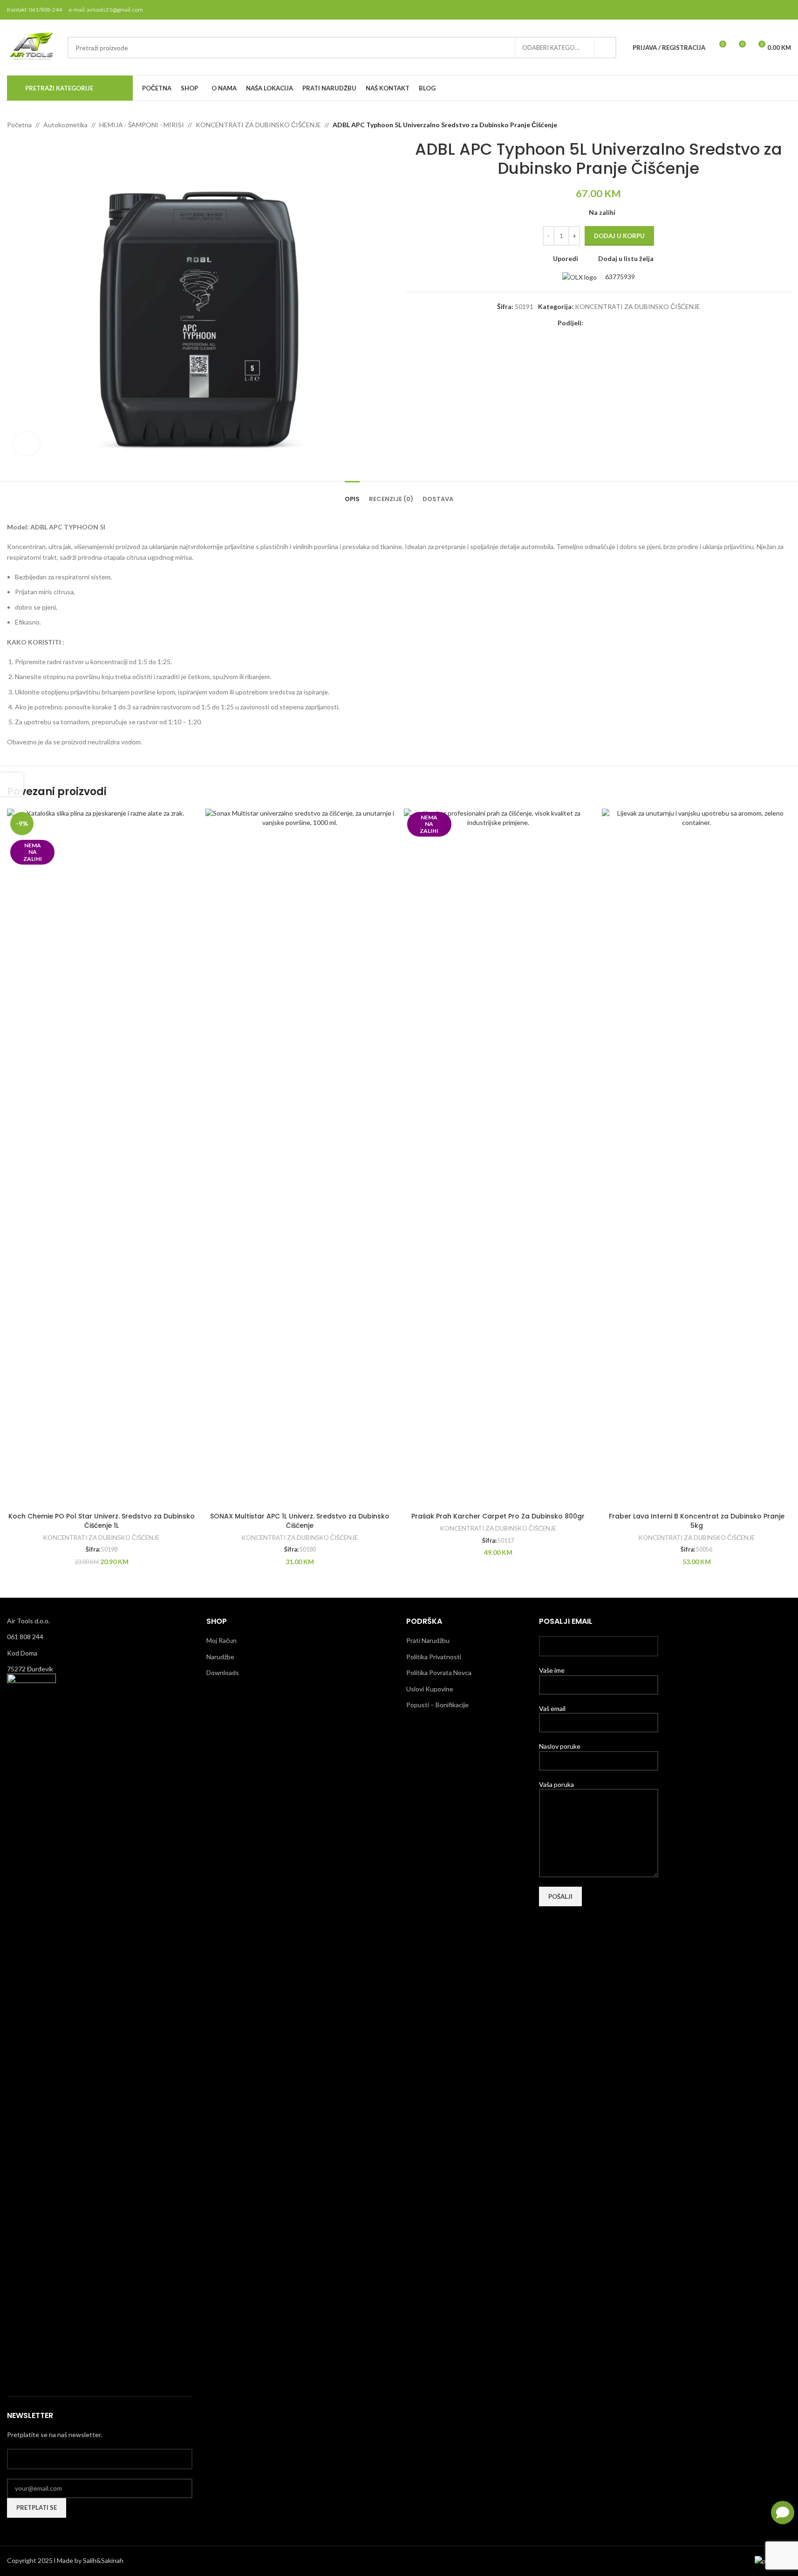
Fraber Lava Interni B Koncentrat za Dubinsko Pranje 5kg (697, 1521)
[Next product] (785, 125)
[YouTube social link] (773, 10)
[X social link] (750, 10)
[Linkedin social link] (622, 323)
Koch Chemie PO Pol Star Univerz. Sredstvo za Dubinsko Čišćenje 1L (102, 1521)
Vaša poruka (556, 1784)
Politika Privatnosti (434, 1657)
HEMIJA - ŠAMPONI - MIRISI (142, 125)
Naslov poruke (560, 1746)
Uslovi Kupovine (430, 1689)
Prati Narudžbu (428, 1640)
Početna (19, 125)
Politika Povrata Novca (439, 1673)
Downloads (223, 1673)
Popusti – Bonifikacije (437, 1705)
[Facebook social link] (738, 10)
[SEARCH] (606, 48)
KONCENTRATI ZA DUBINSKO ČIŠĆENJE (258, 125)
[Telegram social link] (634, 323)
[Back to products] (774, 125)
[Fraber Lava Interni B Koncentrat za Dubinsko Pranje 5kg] (696, 1158)
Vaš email (552, 1708)
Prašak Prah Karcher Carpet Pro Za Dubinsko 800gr (498, 1516)
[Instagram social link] (761, 10)
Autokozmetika (65, 125)
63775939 (619, 277)
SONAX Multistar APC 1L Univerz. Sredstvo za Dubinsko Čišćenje (300, 1521)
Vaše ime (552, 1670)
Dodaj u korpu (619, 236)
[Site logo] (33, 47)
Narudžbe (220, 1657)
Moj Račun (222, 1640)
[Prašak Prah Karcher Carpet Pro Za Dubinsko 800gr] (498, 1158)
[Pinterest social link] (785, 10)
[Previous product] (763, 125)
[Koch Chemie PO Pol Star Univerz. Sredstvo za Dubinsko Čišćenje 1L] (102, 1158)
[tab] (352, 495)
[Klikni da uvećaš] (27, 444)
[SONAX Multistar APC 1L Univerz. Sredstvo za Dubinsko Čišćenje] (300, 1158)
